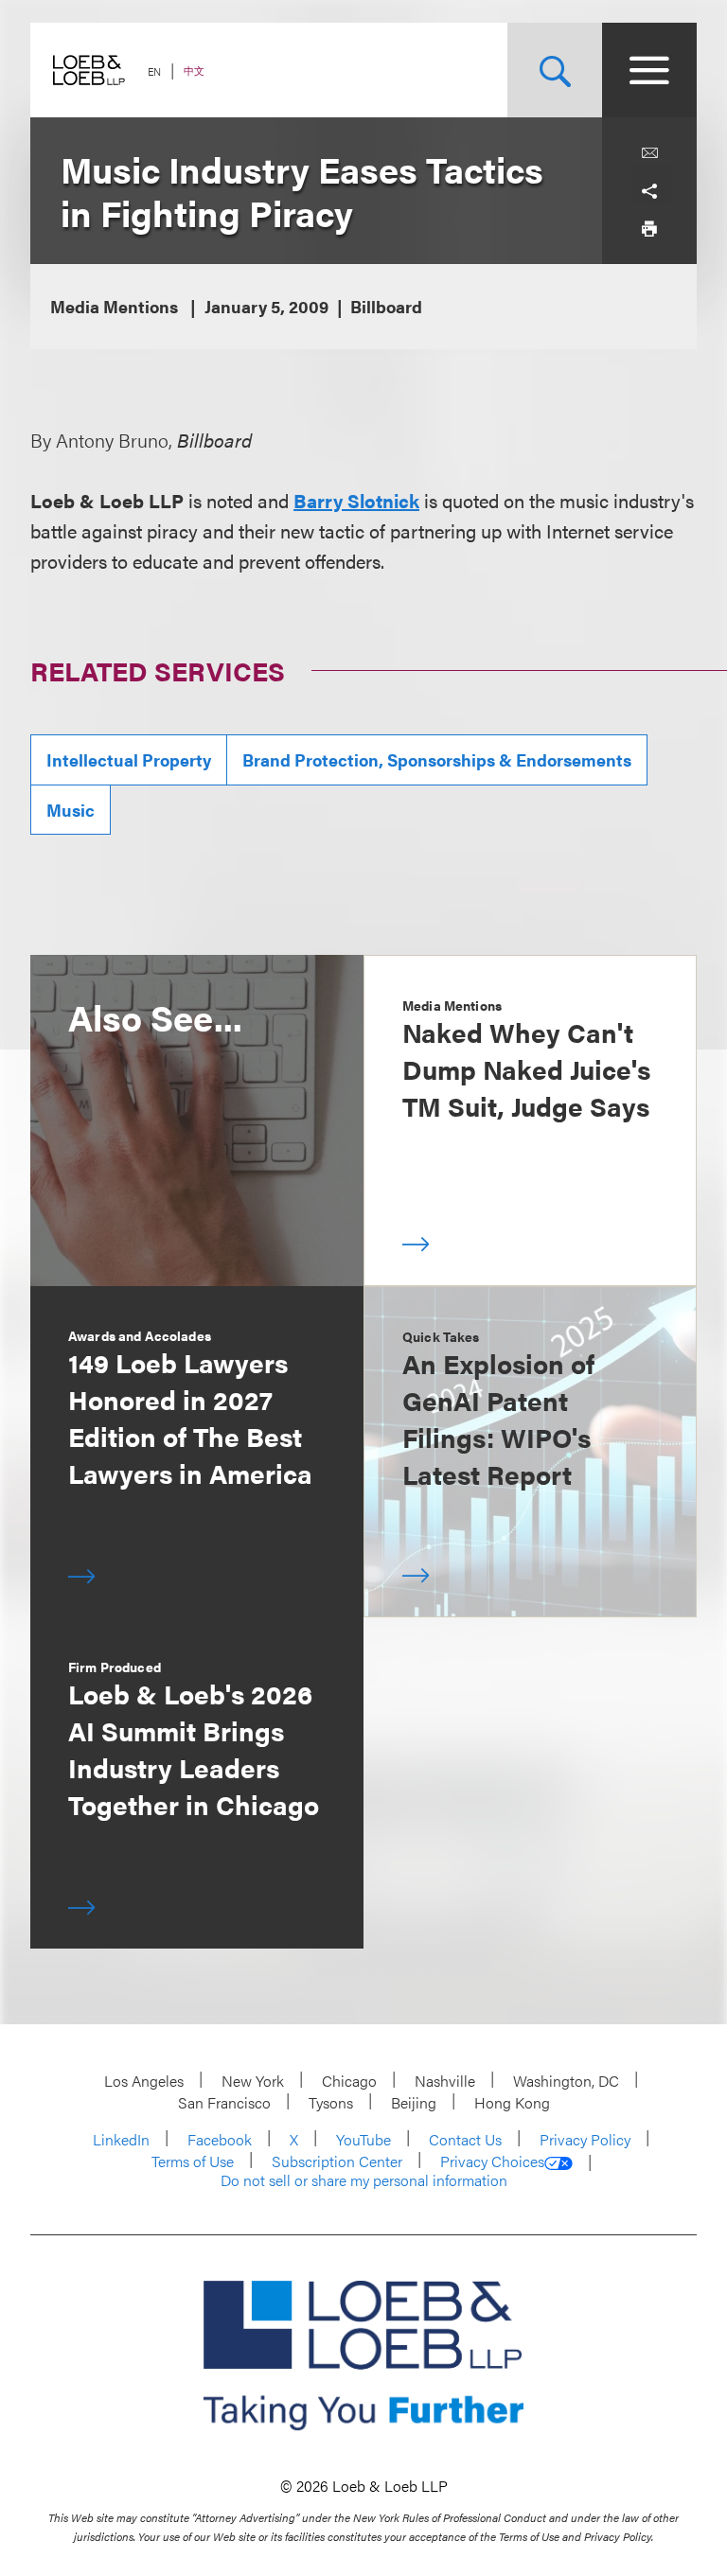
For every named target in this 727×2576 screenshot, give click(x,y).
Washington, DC (566, 2081)
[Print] (649, 229)
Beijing (414, 2102)
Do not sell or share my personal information (364, 2180)
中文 (194, 71)
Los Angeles (144, 2081)
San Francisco (224, 2102)
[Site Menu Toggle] (649, 70)
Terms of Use (193, 2161)
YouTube (363, 2139)
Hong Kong (512, 2102)
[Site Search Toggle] (555, 70)
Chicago (349, 2081)
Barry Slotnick (356, 500)
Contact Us (465, 2139)
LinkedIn (121, 2139)
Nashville (445, 2081)
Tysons (331, 2102)
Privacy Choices (492, 2161)
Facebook (220, 2139)
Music (71, 810)
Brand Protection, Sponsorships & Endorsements (437, 759)
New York (253, 2081)
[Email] (649, 153)
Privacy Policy (585, 2139)
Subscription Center (337, 2161)
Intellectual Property (129, 759)
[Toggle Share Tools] (649, 191)
